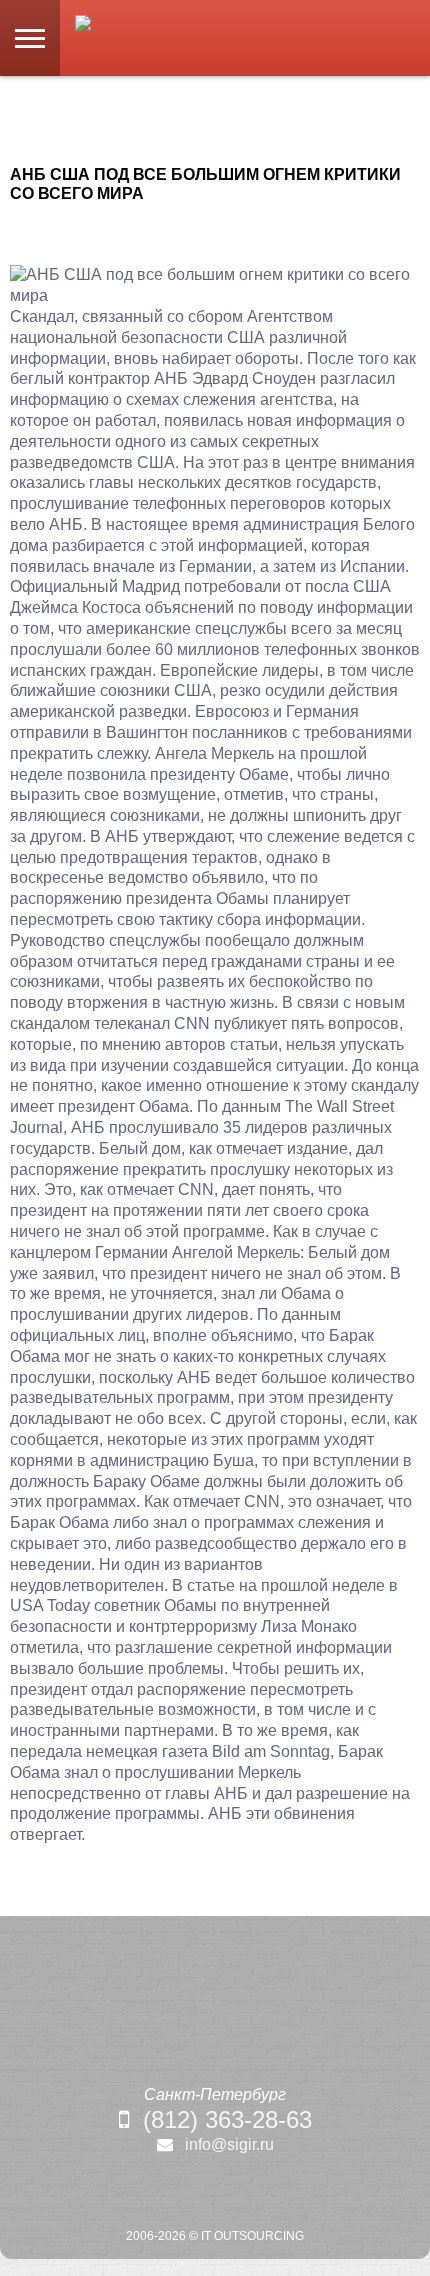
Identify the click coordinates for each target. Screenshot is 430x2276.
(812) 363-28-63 (227, 2119)
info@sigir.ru (229, 2144)
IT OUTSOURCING (252, 2236)
